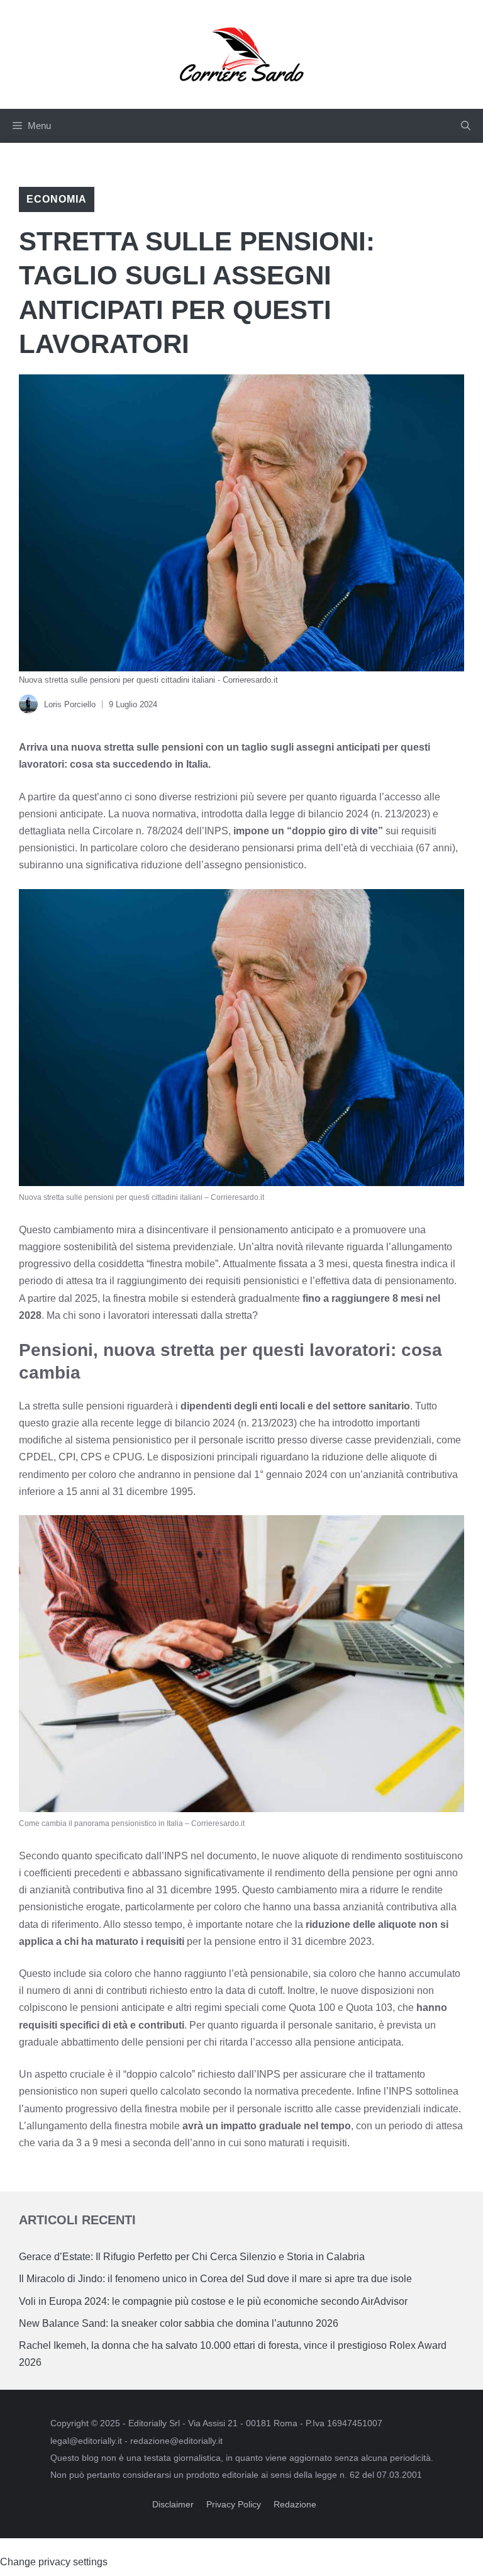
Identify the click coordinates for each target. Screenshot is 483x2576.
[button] (466, 126)
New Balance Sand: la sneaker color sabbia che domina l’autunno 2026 (179, 2323)
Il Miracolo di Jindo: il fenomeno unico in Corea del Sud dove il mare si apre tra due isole (215, 2279)
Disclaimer (173, 2504)
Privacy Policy (234, 2504)
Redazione (295, 2504)
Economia (57, 199)
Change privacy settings (54, 2562)
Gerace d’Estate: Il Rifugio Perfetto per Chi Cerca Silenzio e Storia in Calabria (192, 2257)
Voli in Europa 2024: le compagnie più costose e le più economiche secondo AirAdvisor (213, 2301)
